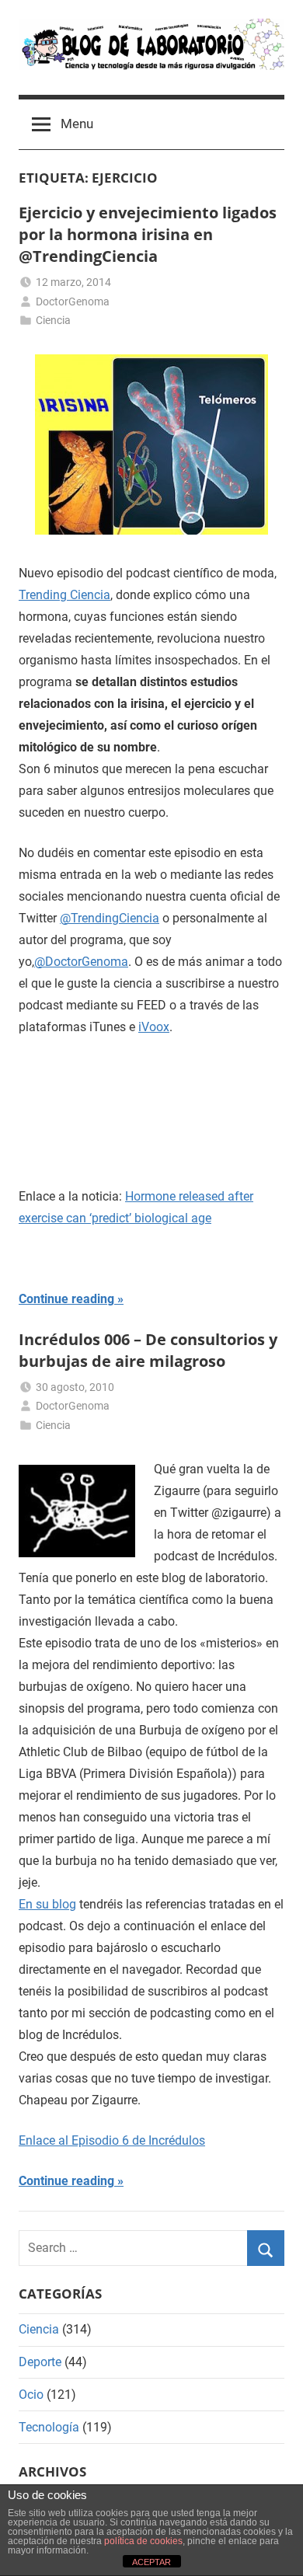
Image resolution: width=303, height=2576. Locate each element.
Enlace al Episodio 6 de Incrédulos (112, 2140)
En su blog (47, 1904)
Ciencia (53, 320)
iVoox (154, 1027)
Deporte (40, 2362)
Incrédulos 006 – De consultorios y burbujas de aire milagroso (148, 1350)
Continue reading (66, 1299)
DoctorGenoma (73, 302)
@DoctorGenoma (81, 962)
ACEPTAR (151, 2562)
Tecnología (49, 2427)
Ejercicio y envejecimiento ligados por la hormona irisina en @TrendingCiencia (148, 234)
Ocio (31, 2395)
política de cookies (143, 2541)
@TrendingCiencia (110, 918)
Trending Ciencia (64, 595)
